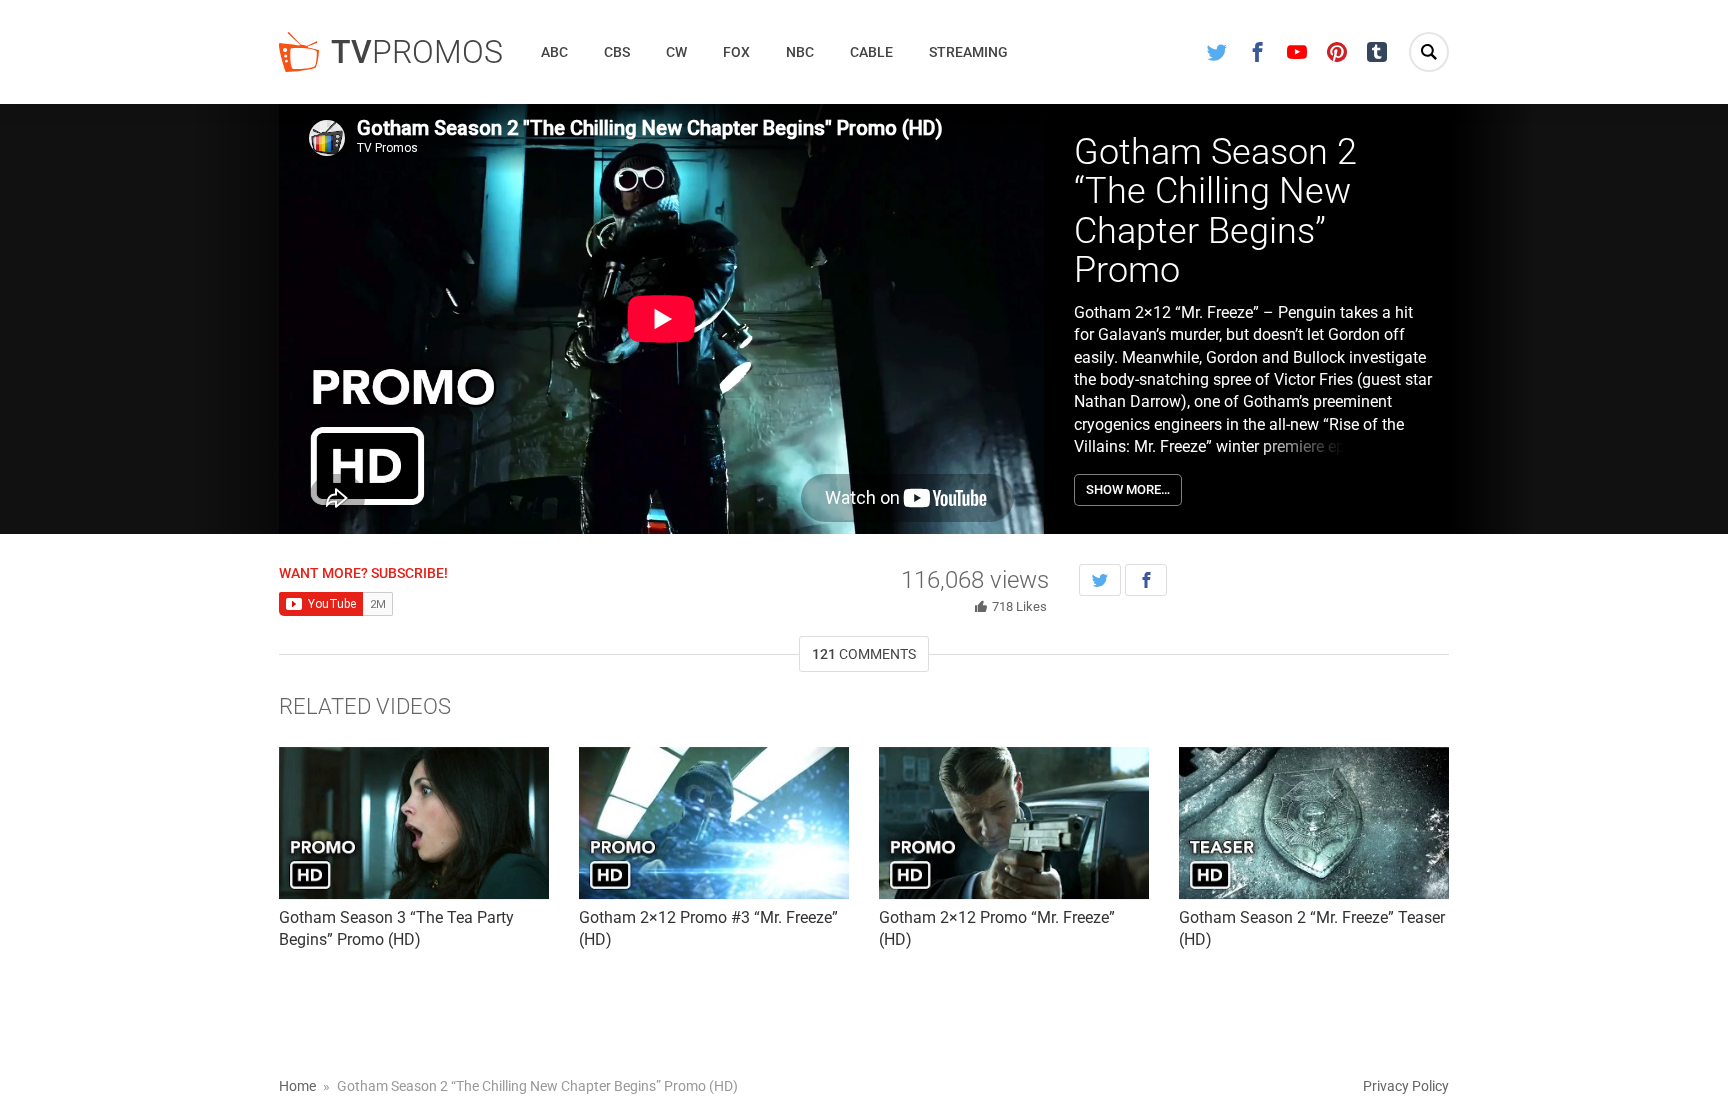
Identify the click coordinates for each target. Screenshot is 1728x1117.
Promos (417, 52)
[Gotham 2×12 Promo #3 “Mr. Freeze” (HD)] (714, 823)
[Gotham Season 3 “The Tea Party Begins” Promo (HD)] (414, 823)
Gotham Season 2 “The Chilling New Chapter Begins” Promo (1215, 211)
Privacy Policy (1406, 1086)
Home (297, 1086)
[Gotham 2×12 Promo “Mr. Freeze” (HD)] (1014, 823)
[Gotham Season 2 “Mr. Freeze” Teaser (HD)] (1314, 823)
